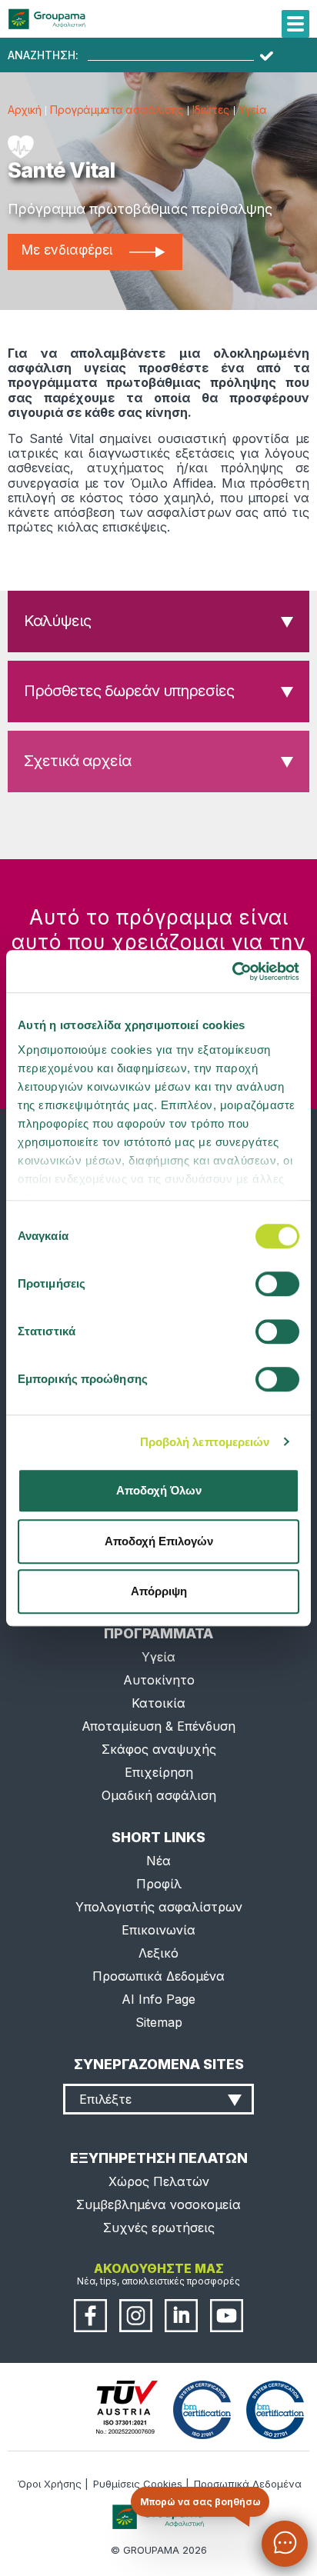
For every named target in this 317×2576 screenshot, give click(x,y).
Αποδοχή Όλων (159, 1490)
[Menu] (295, 24)
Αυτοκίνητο (159, 1680)
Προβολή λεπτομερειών (205, 1442)
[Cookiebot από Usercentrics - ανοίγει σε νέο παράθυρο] (232, 971)
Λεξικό (158, 1953)
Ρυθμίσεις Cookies (138, 2484)
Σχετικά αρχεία (77, 761)
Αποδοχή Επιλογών (159, 1541)
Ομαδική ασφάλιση (159, 1795)
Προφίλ (159, 1884)
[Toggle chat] (285, 2544)
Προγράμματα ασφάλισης (116, 110)
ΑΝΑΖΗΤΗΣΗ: (43, 55)
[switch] (158, 1288)
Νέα (158, 1861)
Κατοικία (158, 1703)
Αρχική (24, 110)
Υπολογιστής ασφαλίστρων (159, 1907)
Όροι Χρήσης (50, 2484)
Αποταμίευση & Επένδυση (158, 1726)
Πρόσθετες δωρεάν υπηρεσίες (129, 691)
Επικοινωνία (158, 1930)
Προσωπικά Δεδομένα (158, 1976)
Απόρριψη (159, 1591)
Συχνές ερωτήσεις (159, 2228)
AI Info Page (158, 1999)
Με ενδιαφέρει (67, 250)
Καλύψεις (57, 621)
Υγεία (253, 110)
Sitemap (159, 2022)
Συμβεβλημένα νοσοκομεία (158, 2204)
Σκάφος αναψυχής (159, 1749)
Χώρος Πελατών (159, 2181)
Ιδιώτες (211, 110)
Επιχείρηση (159, 1772)
